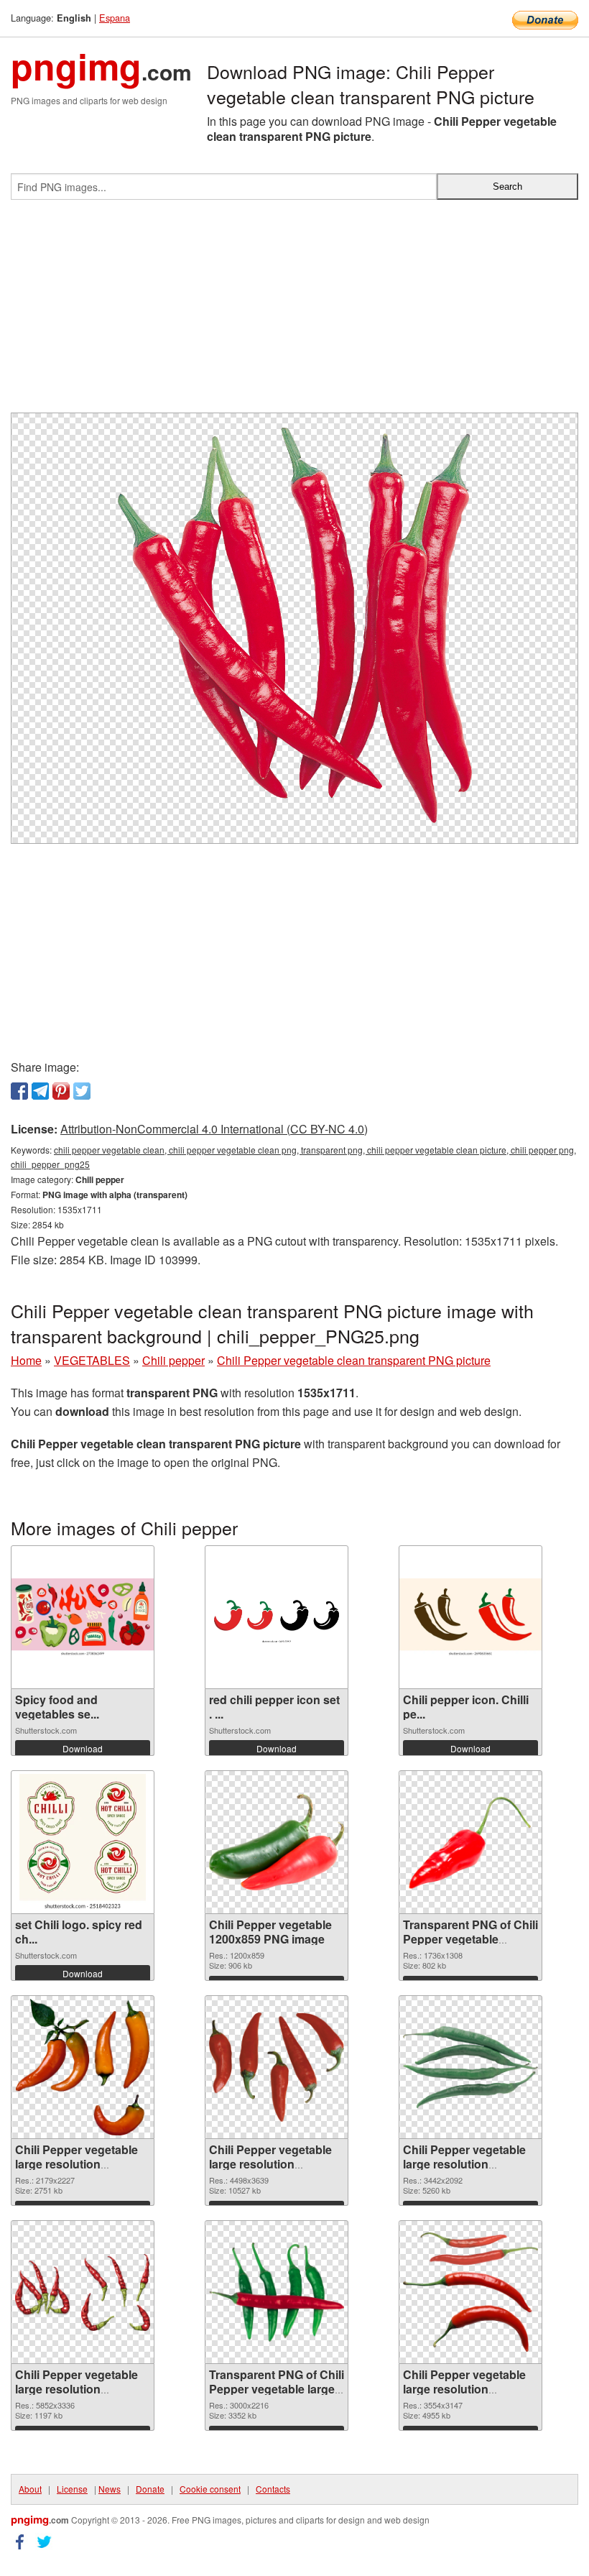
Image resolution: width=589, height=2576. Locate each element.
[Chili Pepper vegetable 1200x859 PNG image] (277, 1842)
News (110, 2489)
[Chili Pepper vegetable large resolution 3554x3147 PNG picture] (470, 2292)
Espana (115, 18)
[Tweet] (82, 1091)
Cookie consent (210, 2489)
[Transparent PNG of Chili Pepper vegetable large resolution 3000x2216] (277, 2292)
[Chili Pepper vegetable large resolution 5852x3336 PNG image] (83, 2292)
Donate (150, 2489)
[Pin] (61, 1091)
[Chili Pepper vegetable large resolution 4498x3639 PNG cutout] (277, 2067)
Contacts (273, 2489)
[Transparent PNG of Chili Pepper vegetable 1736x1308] (470, 1843)
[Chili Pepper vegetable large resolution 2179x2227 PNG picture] (82, 2067)
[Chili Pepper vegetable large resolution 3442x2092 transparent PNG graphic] (470, 2067)
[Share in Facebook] (19, 1091)
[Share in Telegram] (40, 1091)
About (30, 2489)
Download (83, 1748)
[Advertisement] (294, 312)
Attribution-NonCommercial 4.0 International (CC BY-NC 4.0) (214, 1129)
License (72, 2489)
